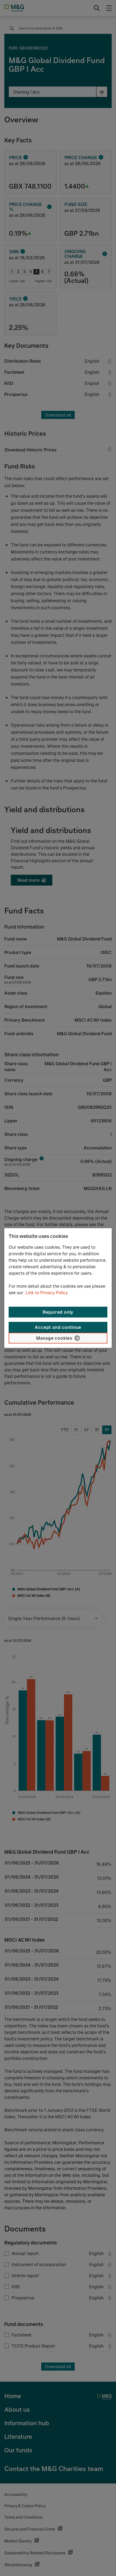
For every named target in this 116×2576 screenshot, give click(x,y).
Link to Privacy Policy (47, 1293)
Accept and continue (58, 1327)
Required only (58, 1312)
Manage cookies (54, 1338)
